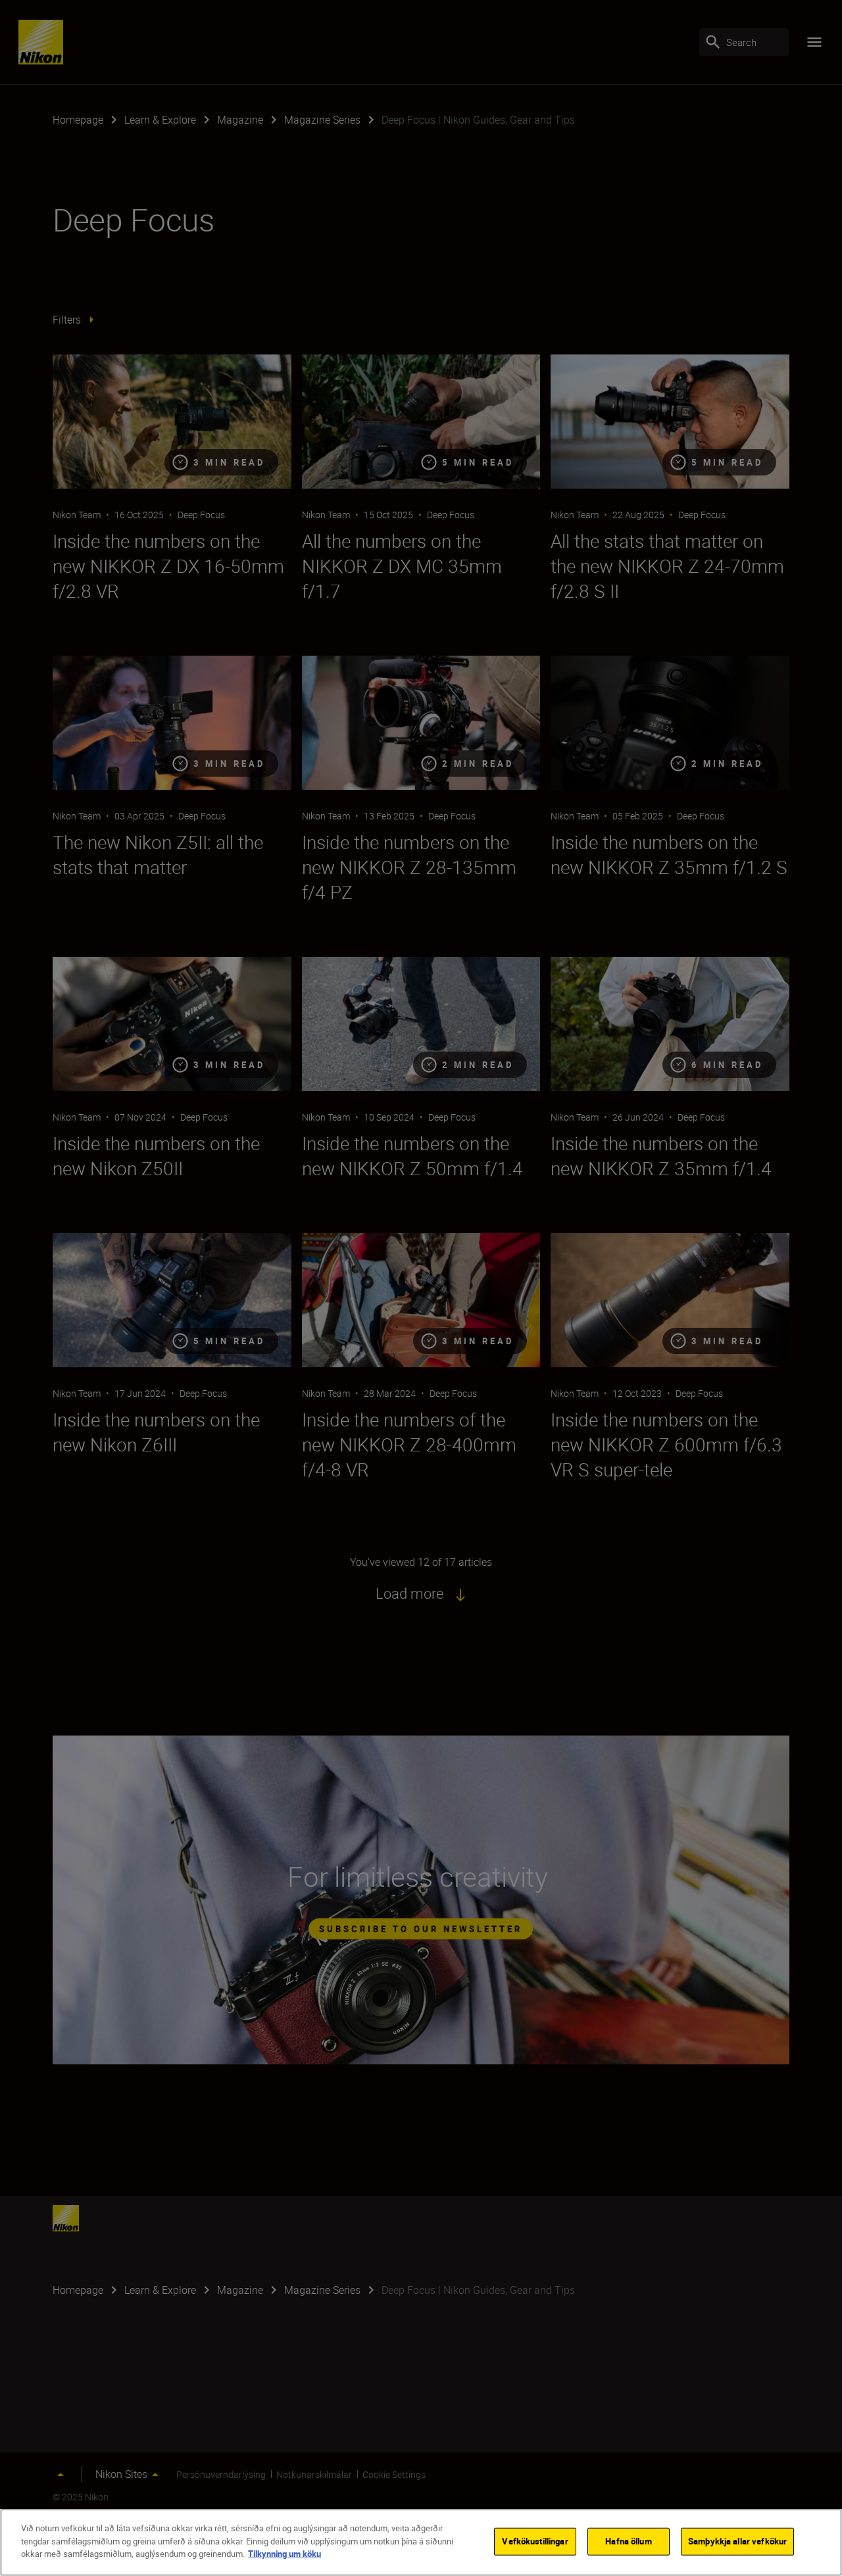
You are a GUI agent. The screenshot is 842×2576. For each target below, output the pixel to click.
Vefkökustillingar (535, 2541)
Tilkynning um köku (285, 2554)
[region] (421, 2542)
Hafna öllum (628, 2541)
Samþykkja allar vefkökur (737, 2541)
